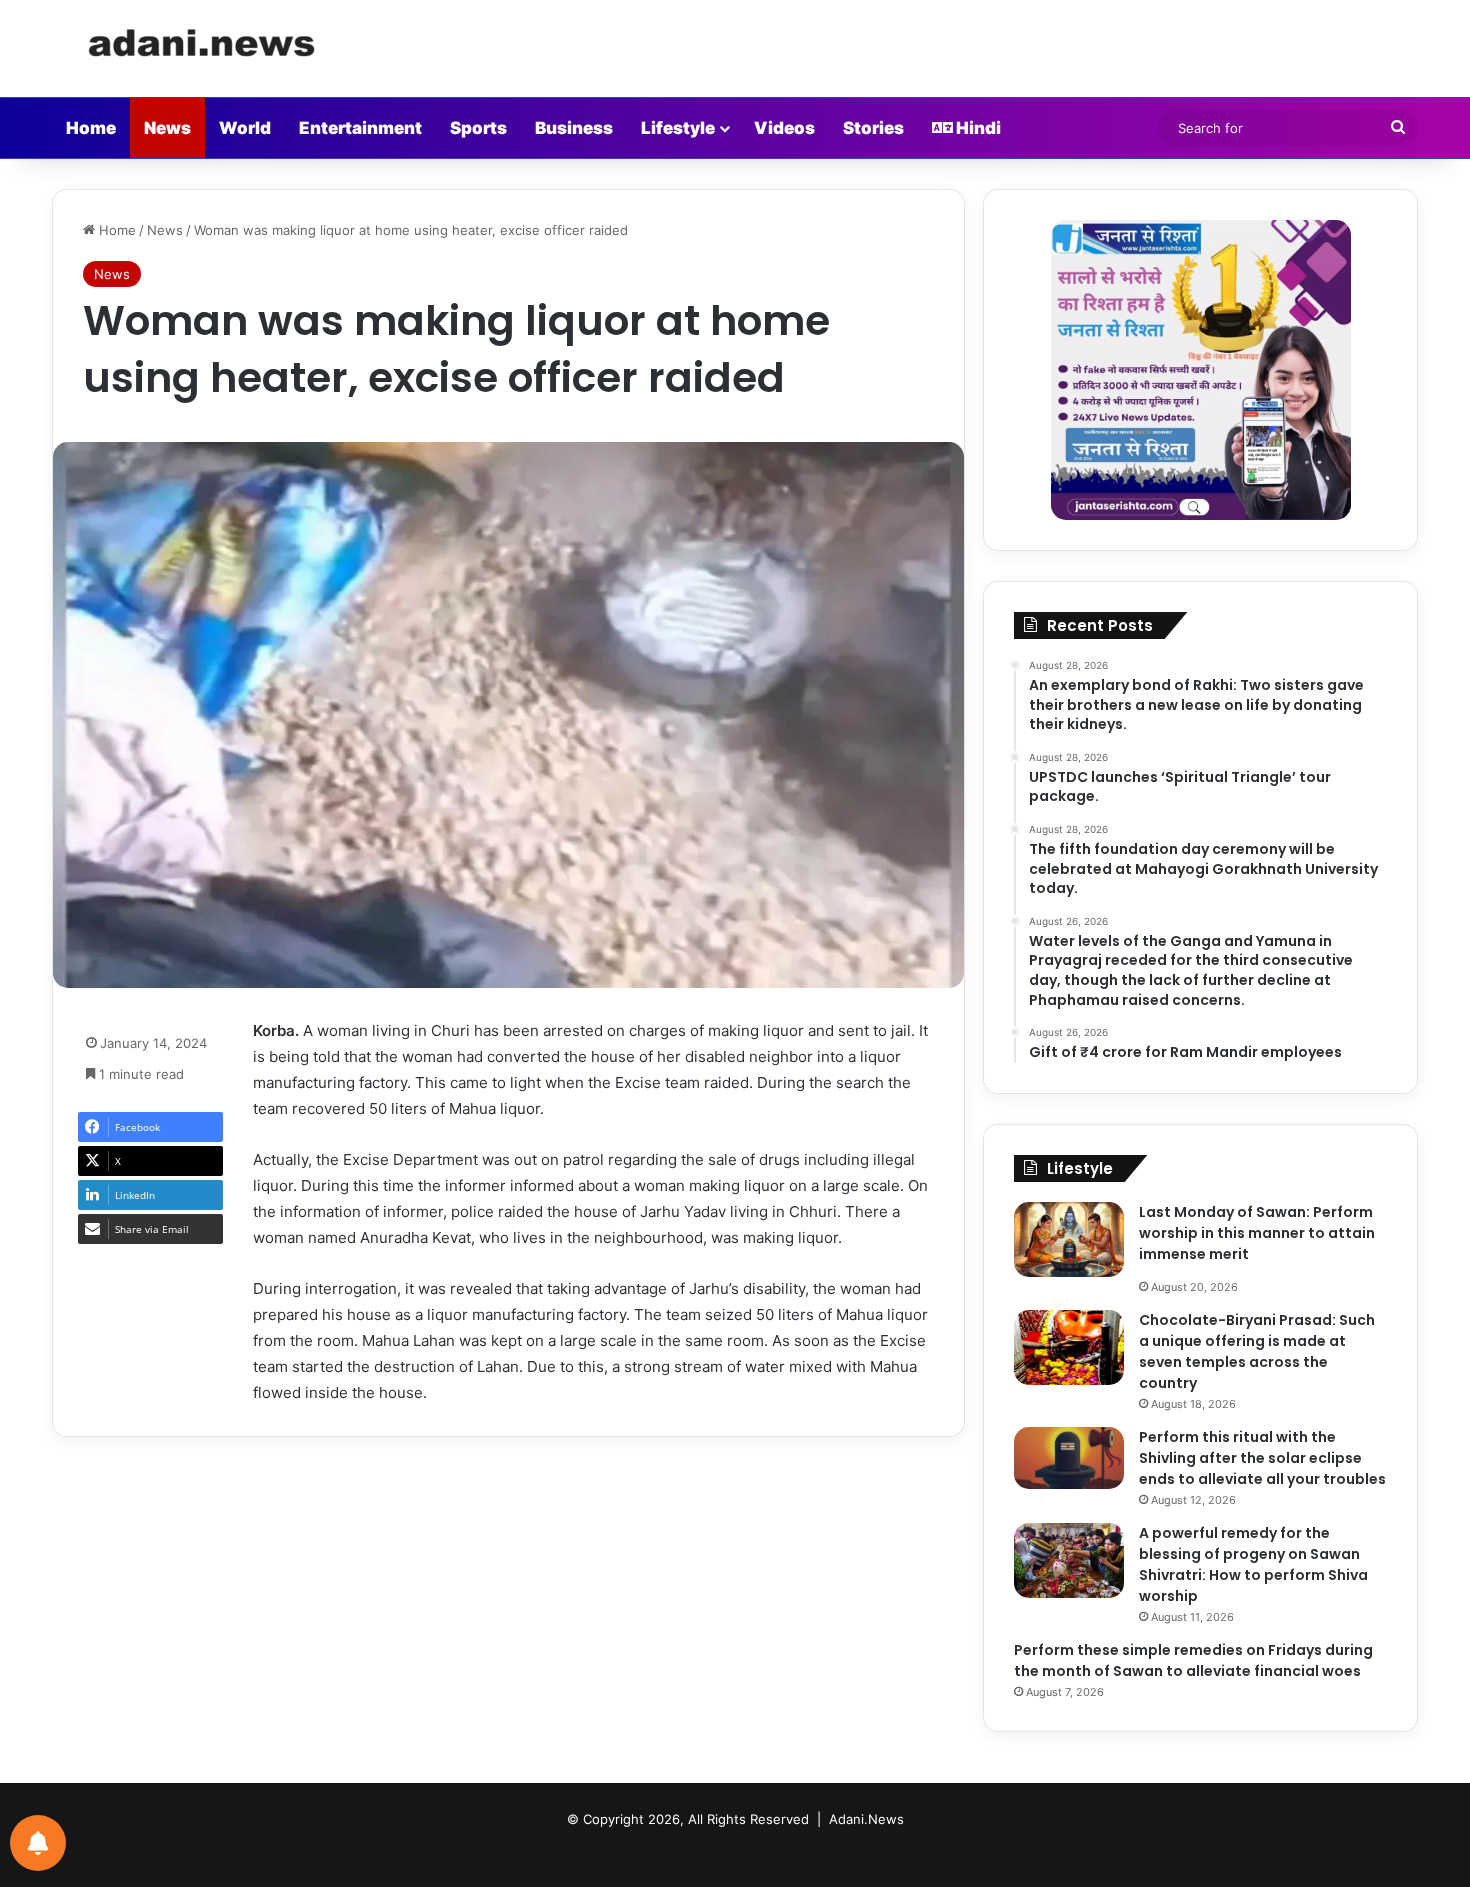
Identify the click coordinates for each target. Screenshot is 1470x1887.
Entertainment (360, 128)
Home (91, 128)
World (245, 128)
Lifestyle (678, 128)
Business (574, 128)
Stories (873, 128)
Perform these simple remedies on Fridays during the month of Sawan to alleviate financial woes (1193, 1660)
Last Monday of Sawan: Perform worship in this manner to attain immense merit (1257, 1233)
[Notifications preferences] (38, 1843)
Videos (784, 128)
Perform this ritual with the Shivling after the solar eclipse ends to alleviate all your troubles (1262, 1458)
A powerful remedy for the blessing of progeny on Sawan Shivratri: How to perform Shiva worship (1253, 1564)
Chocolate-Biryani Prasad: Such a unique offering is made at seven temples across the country (1257, 1351)
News (167, 128)
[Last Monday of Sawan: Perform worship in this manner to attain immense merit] (1069, 1239)
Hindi (977, 128)
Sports (478, 128)
